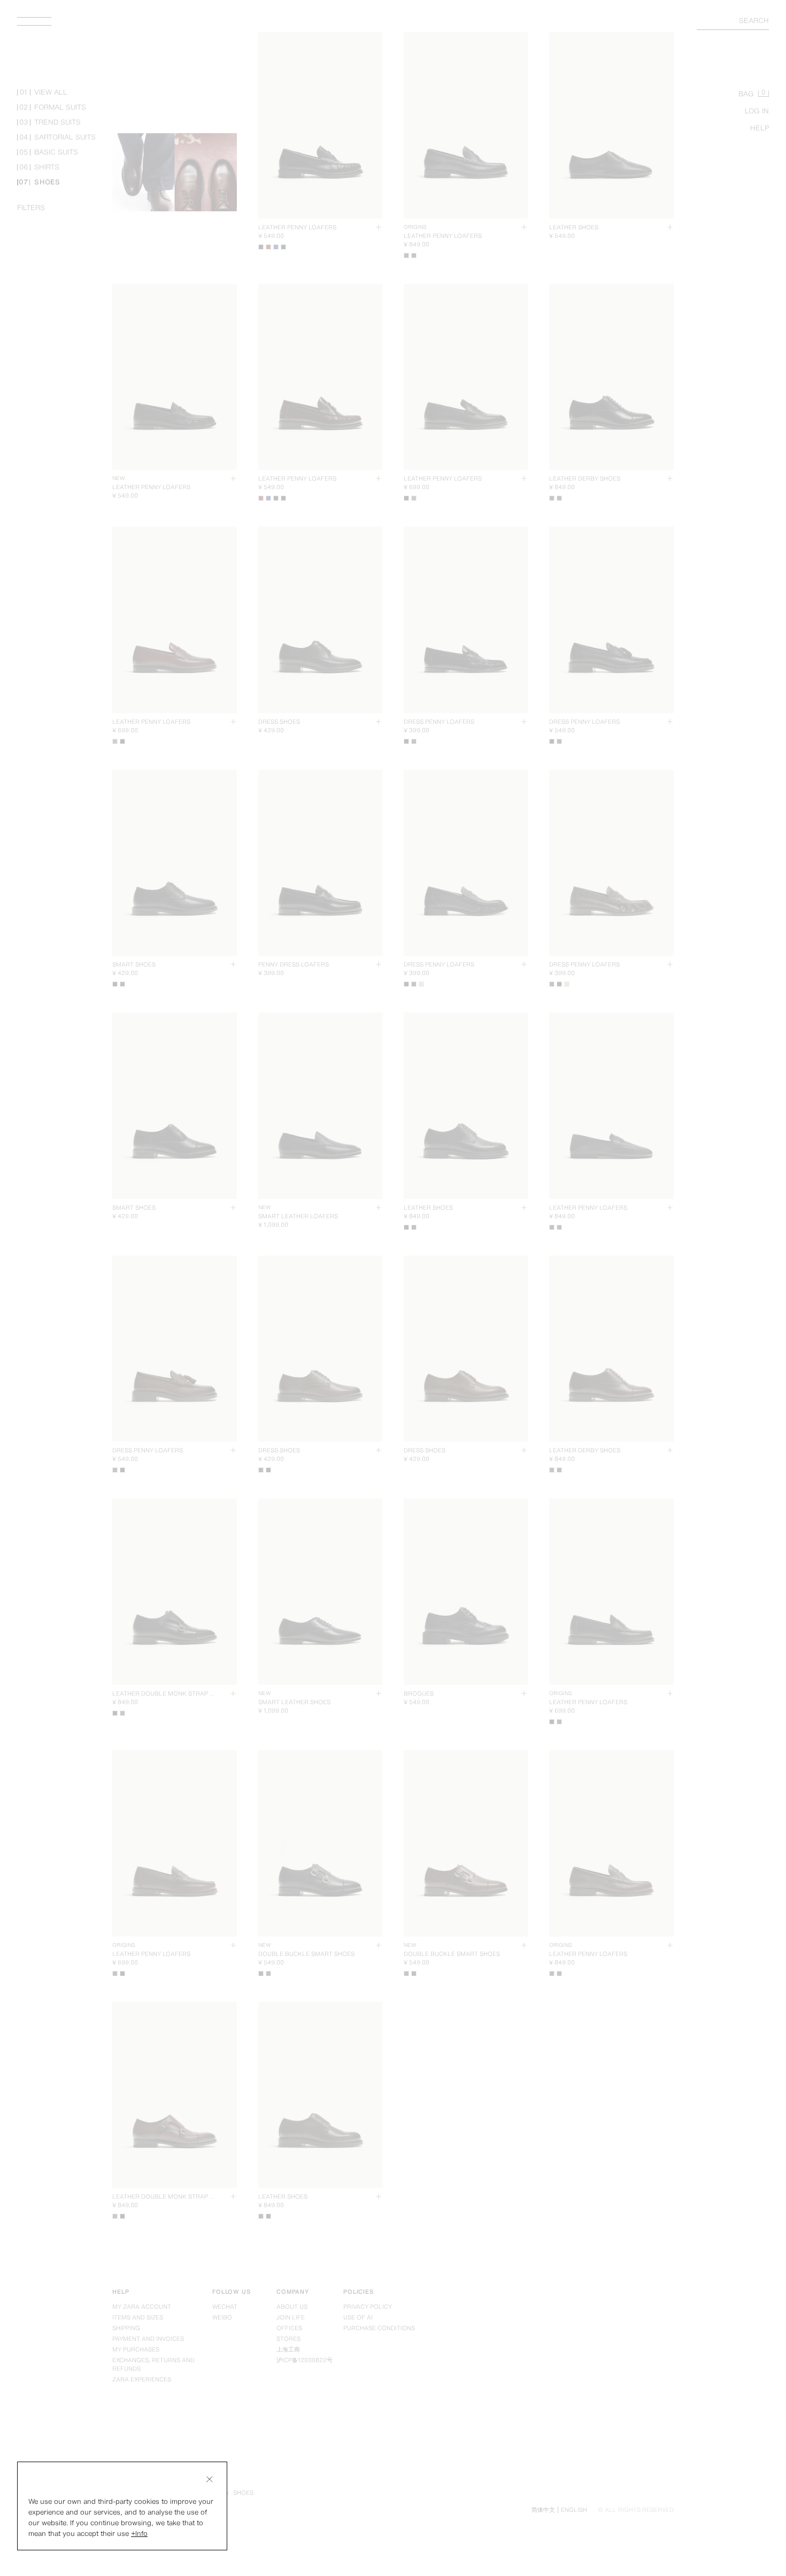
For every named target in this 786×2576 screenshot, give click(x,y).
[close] (210, 2479)
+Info (139, 2534)
